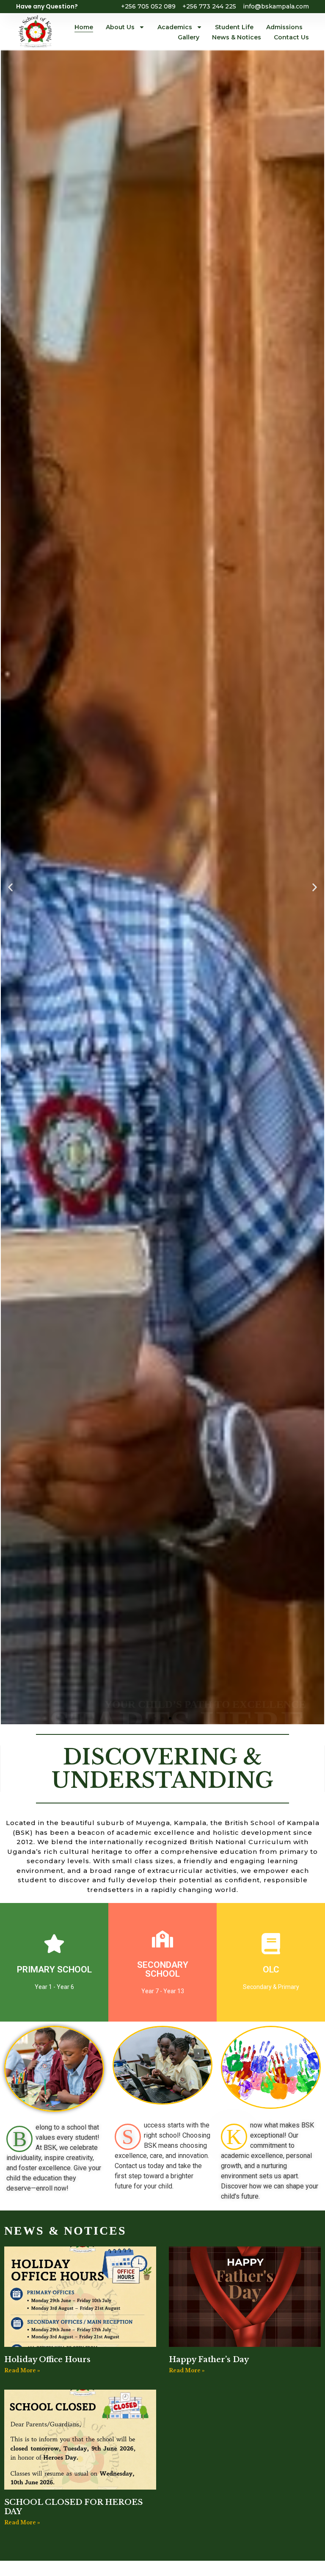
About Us (120, 27)
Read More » (22, 2370)
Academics (175, 27)
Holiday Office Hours (47, 2360)
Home (84, 27)
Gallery (189, 37)
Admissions (284, 27)
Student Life (234, 27)
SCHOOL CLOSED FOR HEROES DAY (73, 2507)
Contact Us (291, 37)
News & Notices (237, 37)
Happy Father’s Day (209, 2360)
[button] (10, 887)
